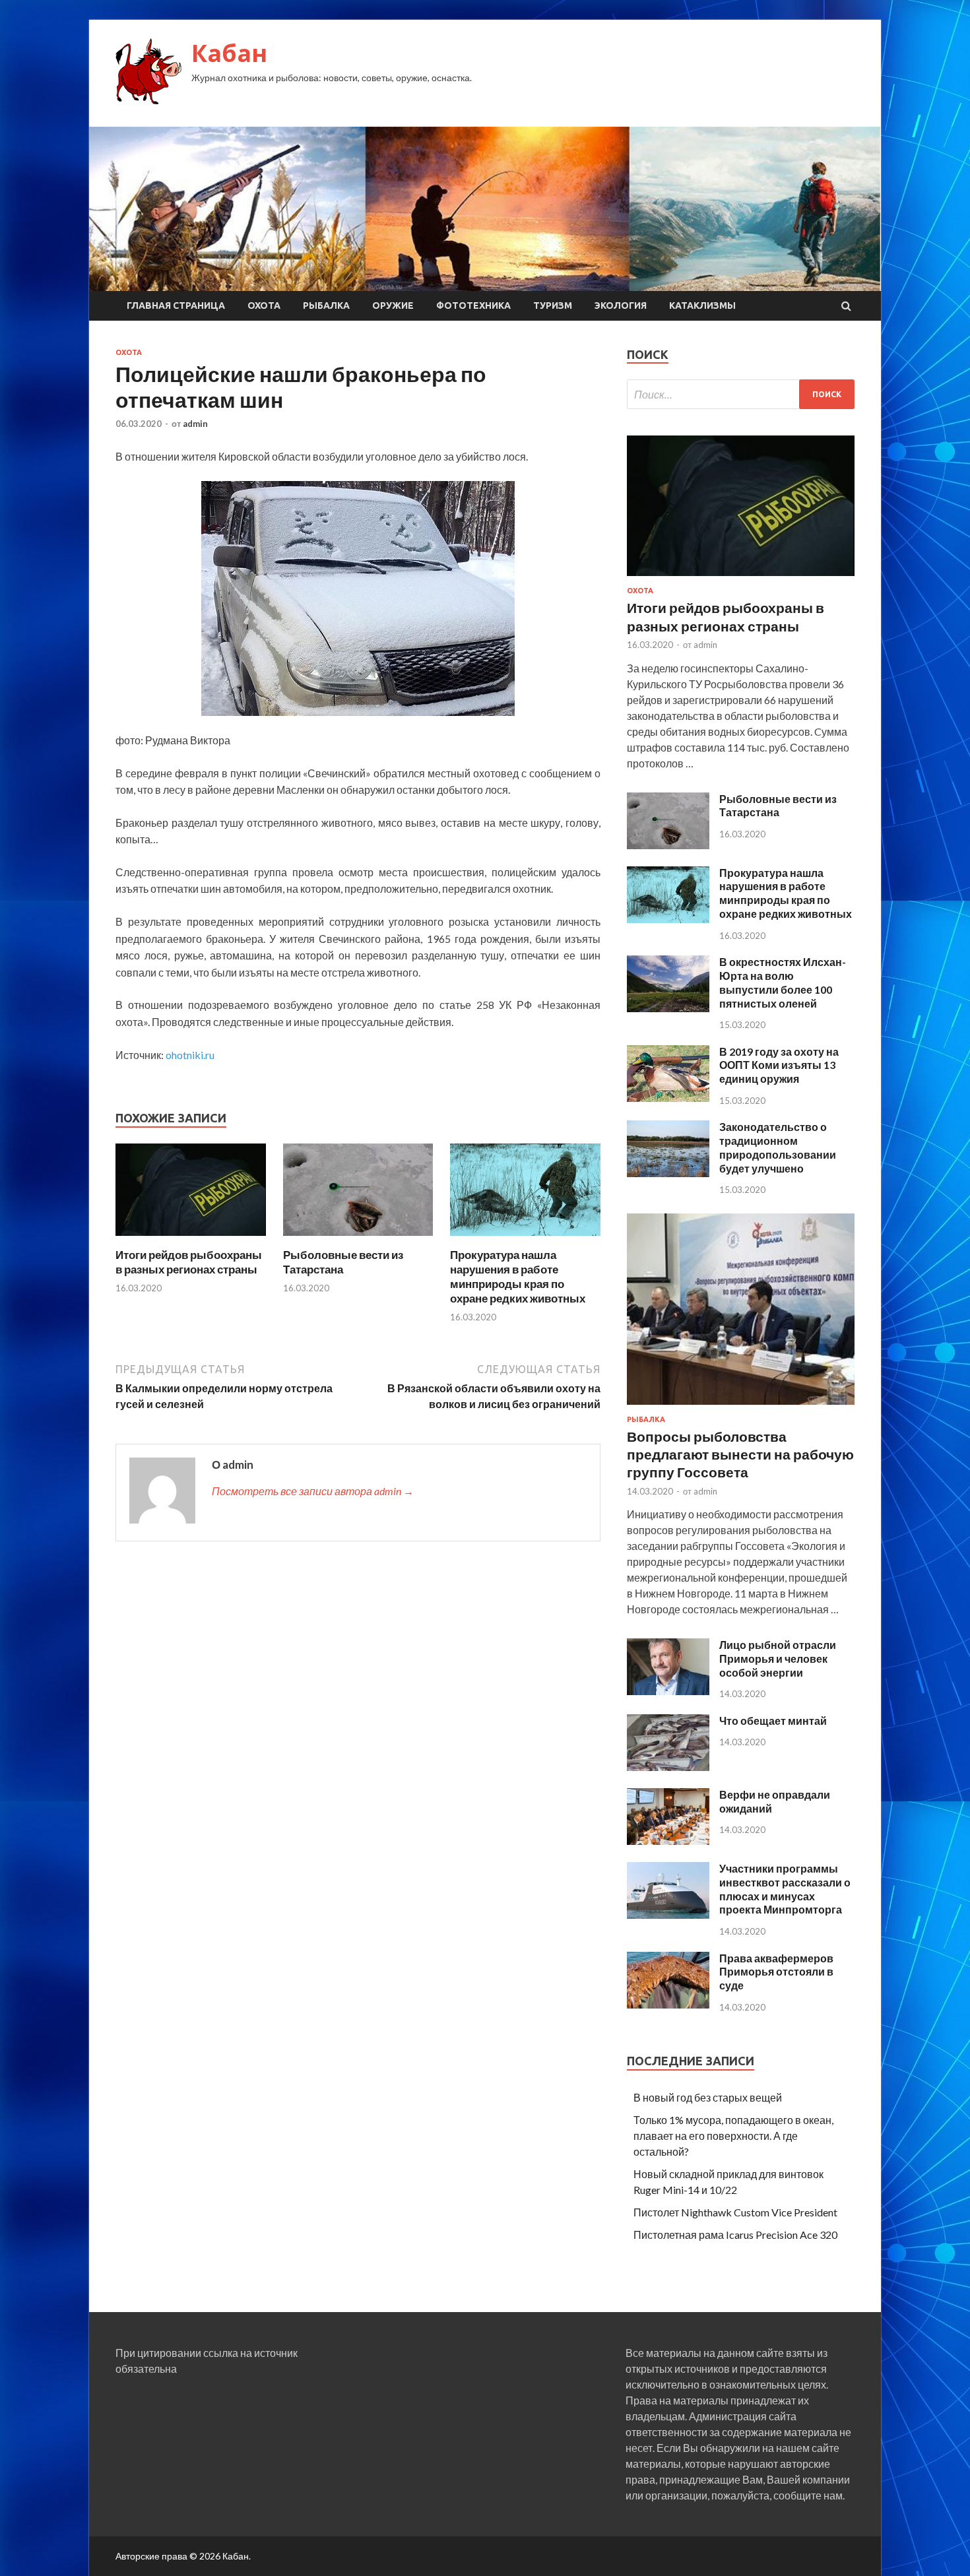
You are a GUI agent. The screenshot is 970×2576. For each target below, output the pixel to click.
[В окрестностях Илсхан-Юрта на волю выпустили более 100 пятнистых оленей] (668, 1008)
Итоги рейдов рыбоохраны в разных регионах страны (189, 1262)
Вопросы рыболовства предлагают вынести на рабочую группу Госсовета (740, 1454)
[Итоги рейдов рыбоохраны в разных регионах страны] (191, 1240)
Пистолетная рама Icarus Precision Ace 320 (735, 2235)
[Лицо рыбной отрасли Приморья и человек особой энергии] (668, 1691)
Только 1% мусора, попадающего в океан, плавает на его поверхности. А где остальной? (733, 2136)
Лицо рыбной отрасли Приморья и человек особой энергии (778, 1658)
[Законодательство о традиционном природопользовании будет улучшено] (668, 1173)
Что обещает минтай (773, 1721)
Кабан (229, 53)
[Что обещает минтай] (668, 1767)
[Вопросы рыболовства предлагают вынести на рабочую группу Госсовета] (741, 1407)
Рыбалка (326, 306)
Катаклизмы (702, 306)
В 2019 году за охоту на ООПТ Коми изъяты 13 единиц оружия (779, 1065)
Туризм (553, 306)
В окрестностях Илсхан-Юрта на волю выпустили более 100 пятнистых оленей (783, 982)
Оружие (393, 306)
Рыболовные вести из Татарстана (778, 806)
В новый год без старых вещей (708, 2097)
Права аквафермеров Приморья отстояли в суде (776, 1972)
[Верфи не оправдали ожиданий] (668, 1841)
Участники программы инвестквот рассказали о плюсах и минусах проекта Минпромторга (785, 1889)
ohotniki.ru (190, 1055)
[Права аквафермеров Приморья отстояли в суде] (668, 2004)
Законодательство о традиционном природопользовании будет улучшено (778, 1147)
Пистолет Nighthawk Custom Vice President (735, 2212)
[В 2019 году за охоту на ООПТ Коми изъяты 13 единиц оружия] (668, 1098)
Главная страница (176, 306)
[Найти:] (741, 394)
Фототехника (473, 306)
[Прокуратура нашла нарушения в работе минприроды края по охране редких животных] (525, 1240)
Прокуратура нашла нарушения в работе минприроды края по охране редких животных (518, 1276)
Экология (621, 306)
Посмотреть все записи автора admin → (313, 1491)
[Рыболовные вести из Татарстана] (358, 1240)
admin (195, 424)
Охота (264, 306)
